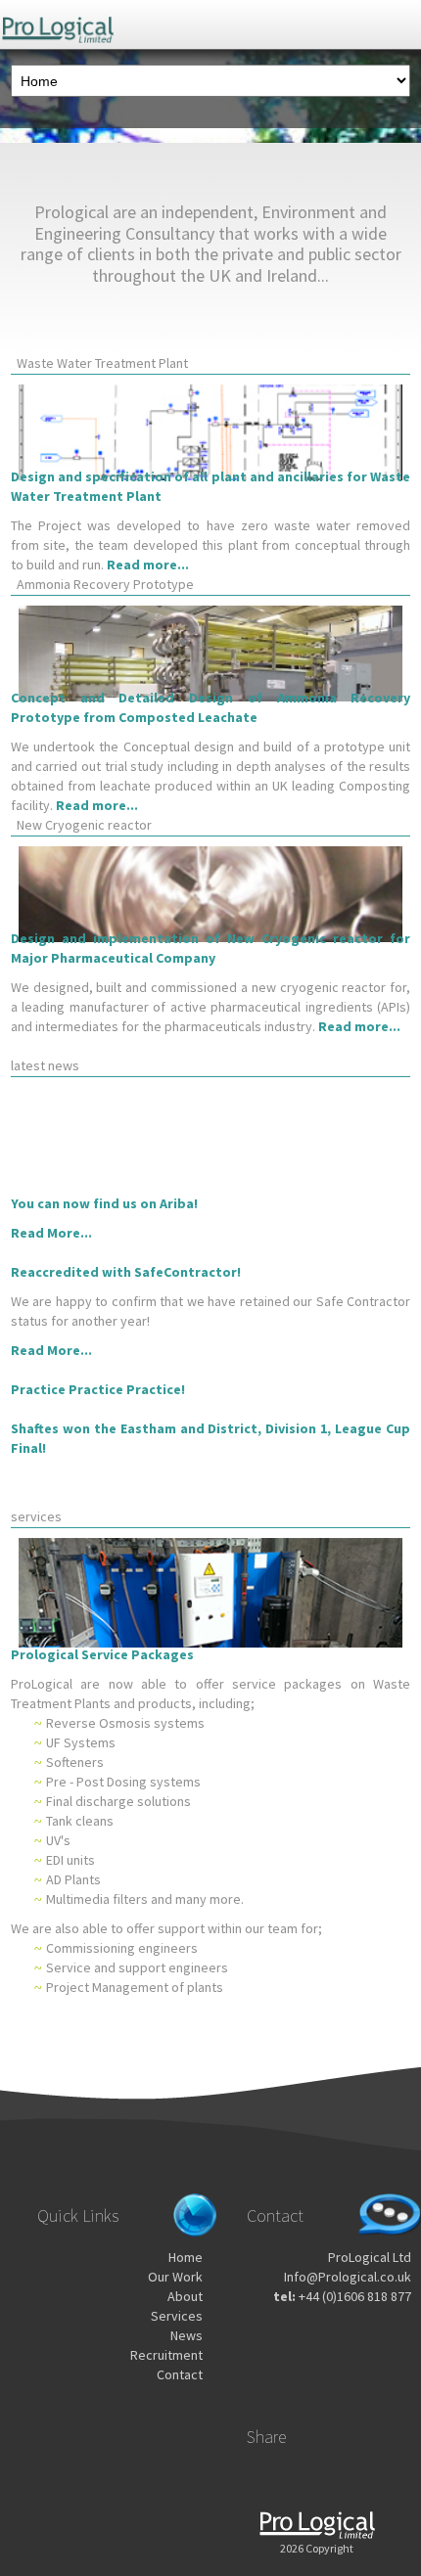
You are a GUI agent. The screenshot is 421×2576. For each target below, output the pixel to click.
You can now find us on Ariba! (104, 1203)
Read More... (51, 1233)
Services (177, 2316)
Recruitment (166, 2355)
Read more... (148, 565)
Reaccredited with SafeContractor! (126, 1272)
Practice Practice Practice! (98, 1389)
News (187, 2335)
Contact (180, 2374)
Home (186, 2257)
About (185, 2296)
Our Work (175, 2277)
